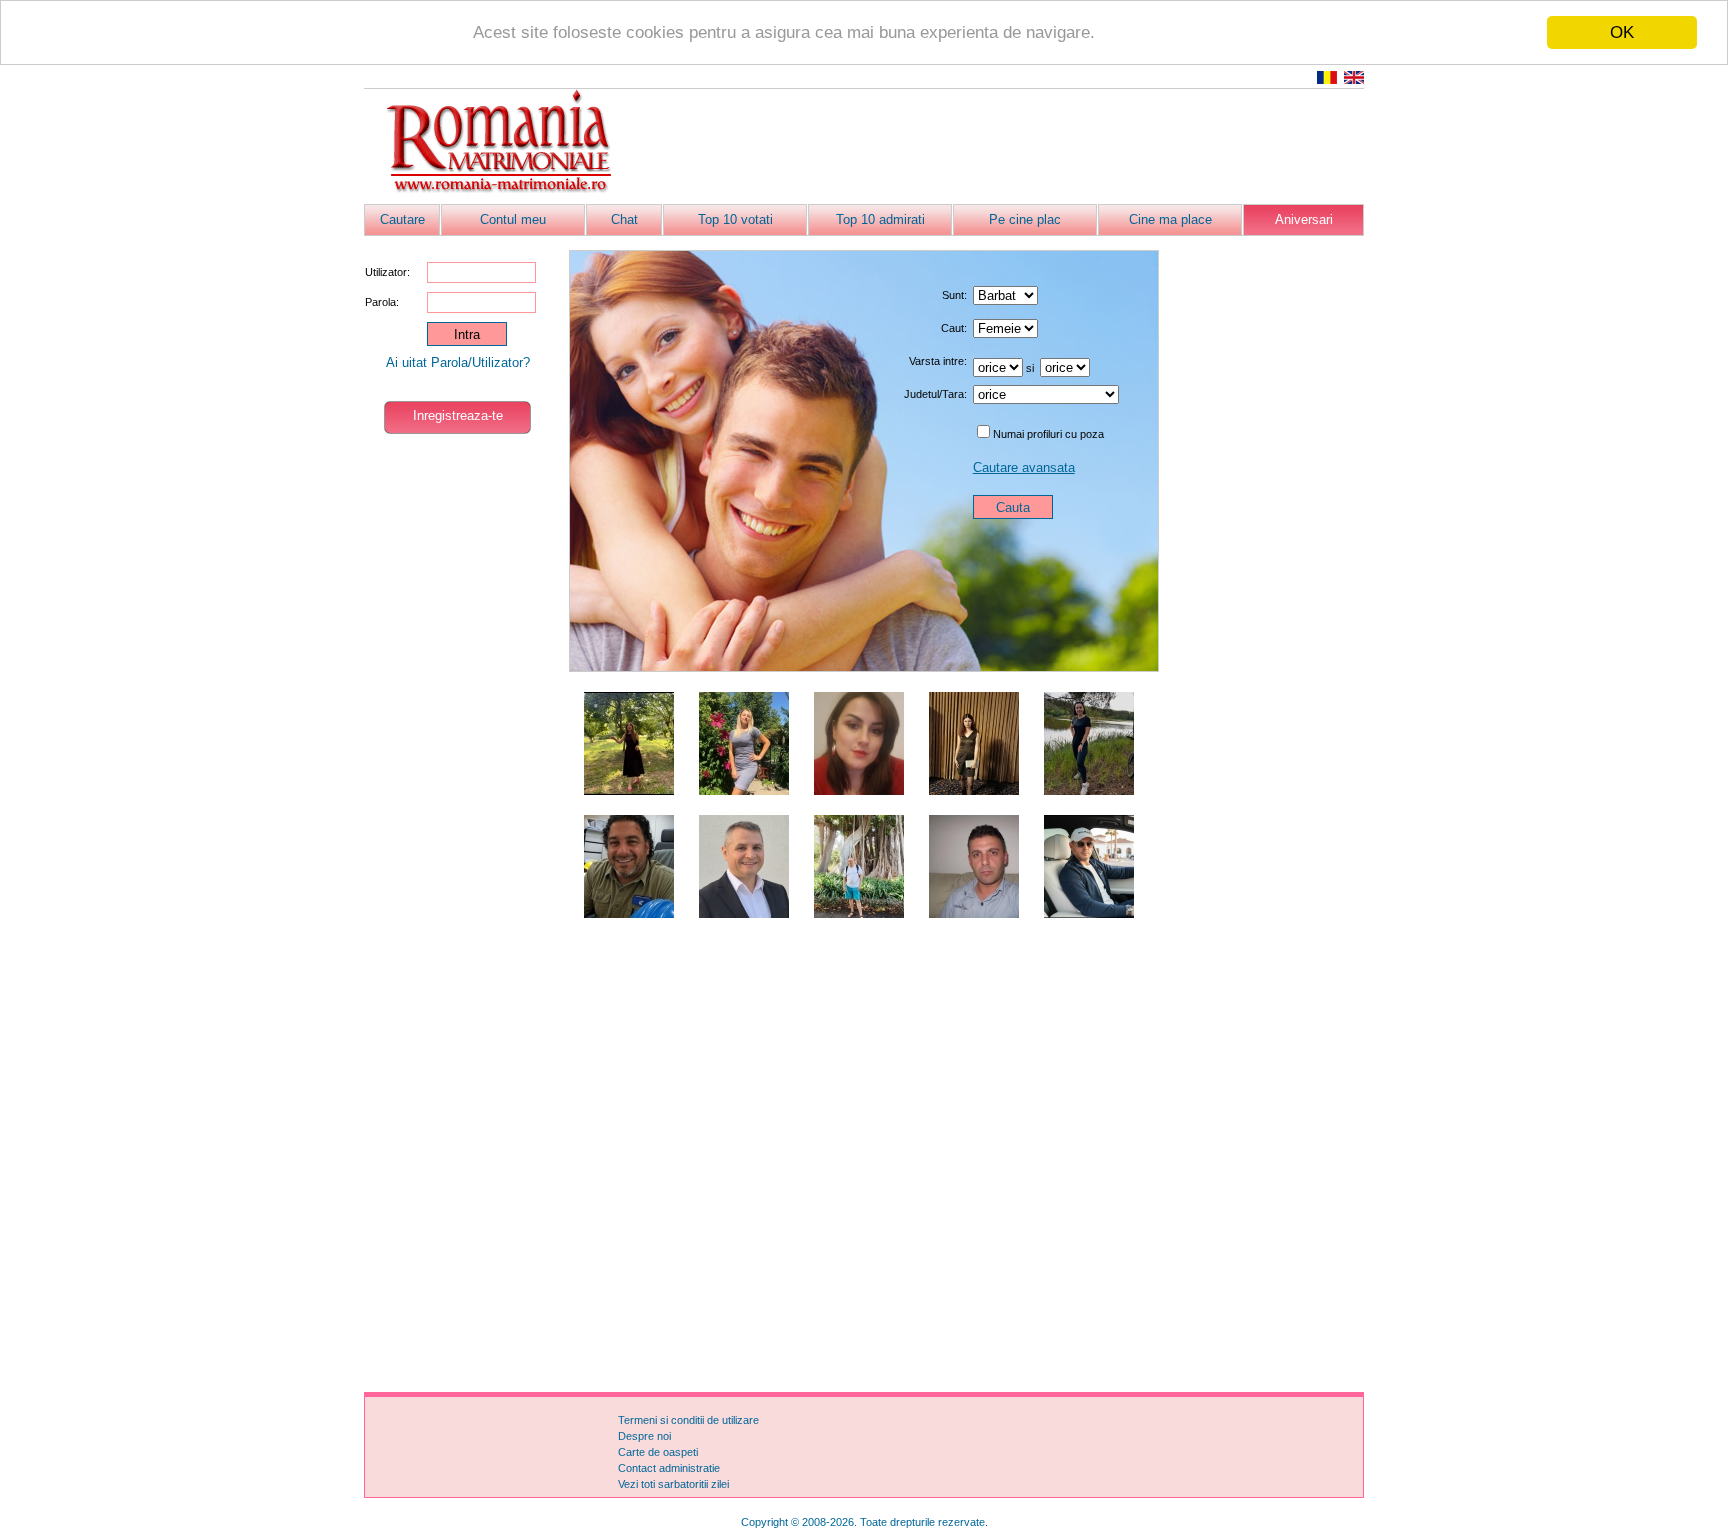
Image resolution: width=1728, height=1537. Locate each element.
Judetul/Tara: (935, 394)
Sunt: (954, 295)
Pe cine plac (1025, 219)
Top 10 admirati (880, 219)
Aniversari (1304, 219)
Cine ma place (1170, 219)
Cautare (402, 219)
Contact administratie (669, 1468)
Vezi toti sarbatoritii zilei (673, 1484)
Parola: (382, 302)
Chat (624, 219)
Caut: (954, 328)
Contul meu (513, 219)
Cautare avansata (1024, 467)
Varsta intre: (938, 361)
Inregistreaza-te (458, 415)
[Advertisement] (1000, 147)
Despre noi (644, 1436)
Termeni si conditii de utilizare (688, 1420)
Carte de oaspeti (658, 1452)
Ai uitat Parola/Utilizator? (458, 362)
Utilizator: (387, 272)
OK (1622, 32)
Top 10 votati (735, 219)
